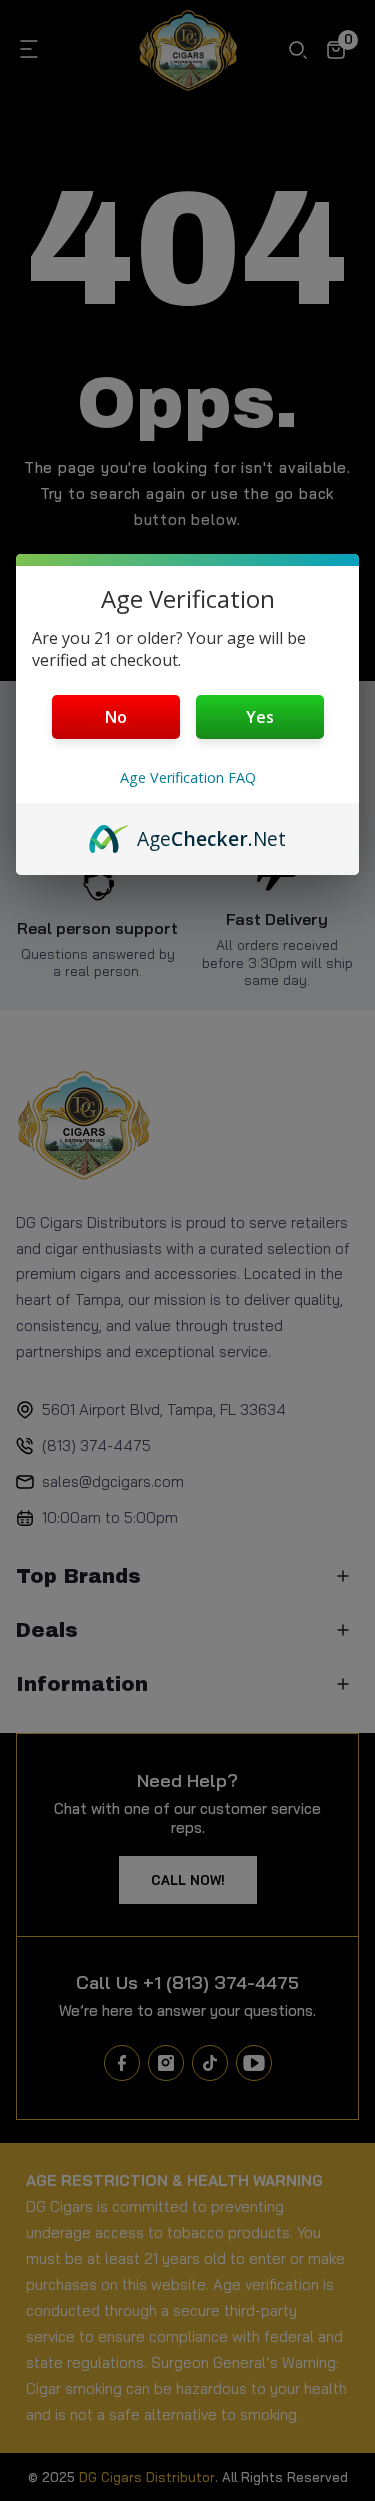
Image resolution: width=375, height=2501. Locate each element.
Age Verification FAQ (188, 777)
